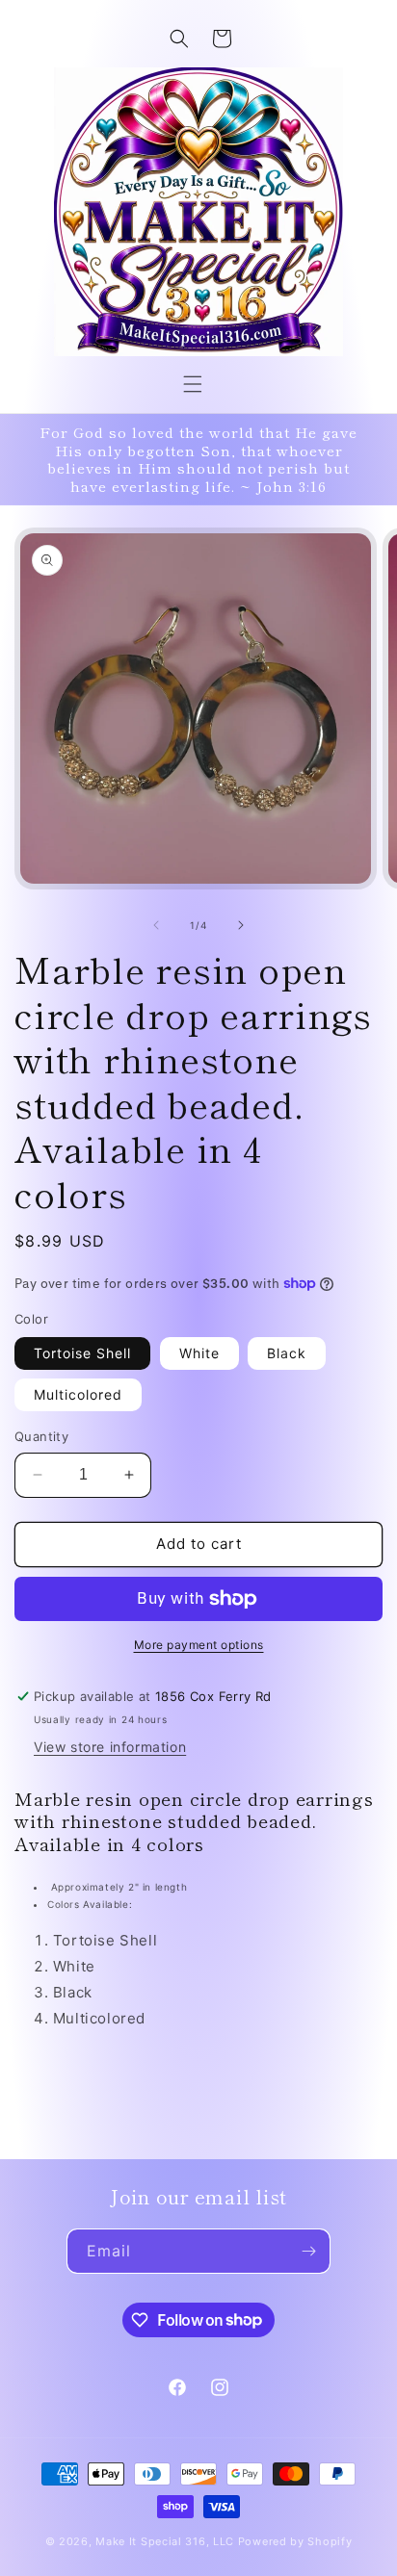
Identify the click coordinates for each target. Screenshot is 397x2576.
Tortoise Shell (82, 1353)
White (199, 1353)
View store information (110, 1747)
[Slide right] (241, 925)
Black (287, 1353)
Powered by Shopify (295, 2541)
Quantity (41, 1436)
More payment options (199, 1645)
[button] (193, 384)
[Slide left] (156, 925)
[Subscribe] (308, 2251)
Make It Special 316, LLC (165, 2541)
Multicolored (78, 1394)
